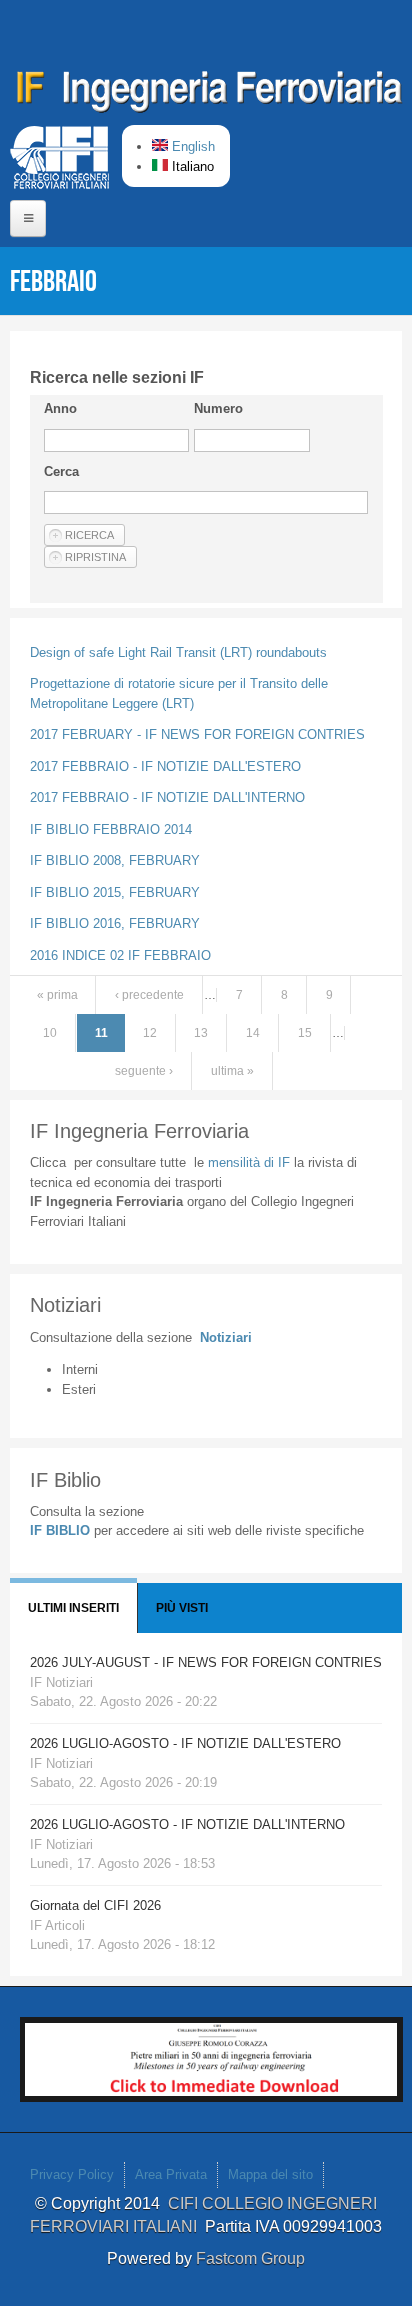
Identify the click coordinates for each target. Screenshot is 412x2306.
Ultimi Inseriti (73, 1608)
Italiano (191, 166)
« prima (57, 995)
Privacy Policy (72, 2174)
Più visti (182, 1608)
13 (201, 1033)
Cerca (61, 471)
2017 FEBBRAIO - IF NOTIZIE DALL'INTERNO (167, 797)
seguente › (144, 1071)
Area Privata (171, 2174)
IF (249, 1162)
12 (150, 1033)
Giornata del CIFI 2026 (95, 1905)
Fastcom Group (250, 2258)
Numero (218, 408)
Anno (60, 408)
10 (50, 1033)
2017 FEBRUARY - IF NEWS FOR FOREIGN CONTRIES (197, 734)
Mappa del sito (270, 2174)
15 (305, 1033)
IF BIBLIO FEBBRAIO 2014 (111, 829)
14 (253, 1033)
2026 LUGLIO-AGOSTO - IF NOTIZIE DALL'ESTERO (185, 1743)
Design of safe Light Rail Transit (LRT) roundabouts (178, 652)
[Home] (210, 95)
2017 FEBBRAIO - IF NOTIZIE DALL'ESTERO (165, 766)
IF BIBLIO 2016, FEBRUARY (115, 923)
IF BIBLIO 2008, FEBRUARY (115, 860)
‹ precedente (149, 995)
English (191, 146)
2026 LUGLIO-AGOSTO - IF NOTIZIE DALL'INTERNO (187, 1824)
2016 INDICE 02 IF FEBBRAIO (120, 955)
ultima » (232, 1071)
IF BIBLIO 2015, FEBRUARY (115, 892)
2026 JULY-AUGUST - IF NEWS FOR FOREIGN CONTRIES (206, 1662)
